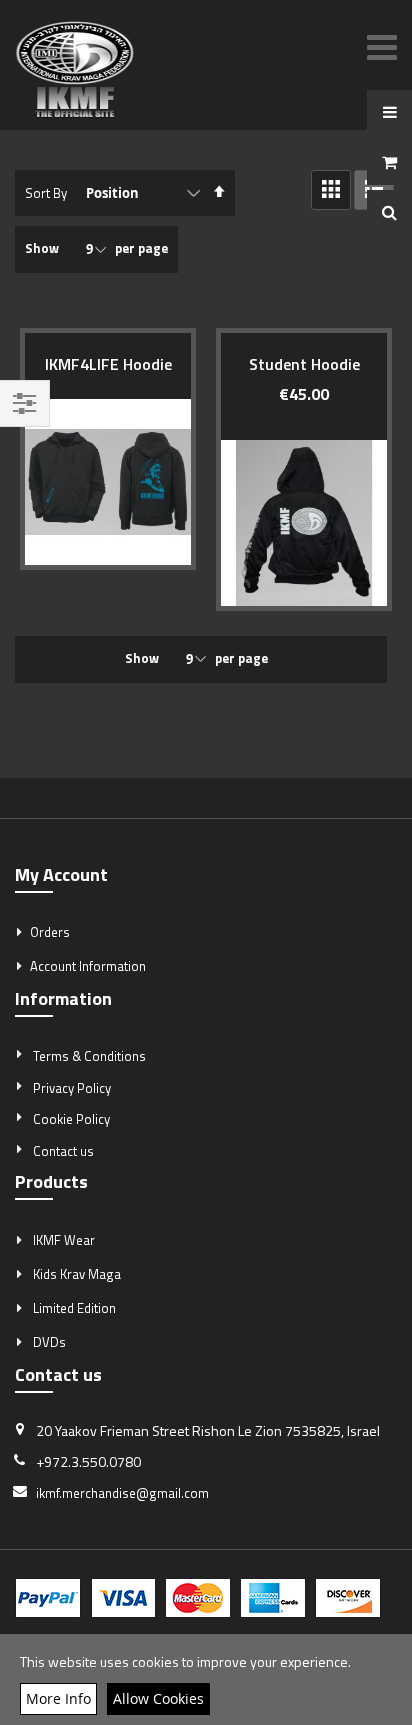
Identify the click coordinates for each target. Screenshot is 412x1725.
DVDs (49, 1342)
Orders (50, 932)
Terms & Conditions (89, 1056)
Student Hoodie (304, 364)
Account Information (88, 966)
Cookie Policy (71, 1119)
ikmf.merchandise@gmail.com (122, 1493)
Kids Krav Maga (77, 1274)
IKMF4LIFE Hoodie (108, 364)
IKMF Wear (64, 1240)
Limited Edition (74, 1308)
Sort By (46, 193)
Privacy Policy (72, 1088)
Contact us (63, 1151)
